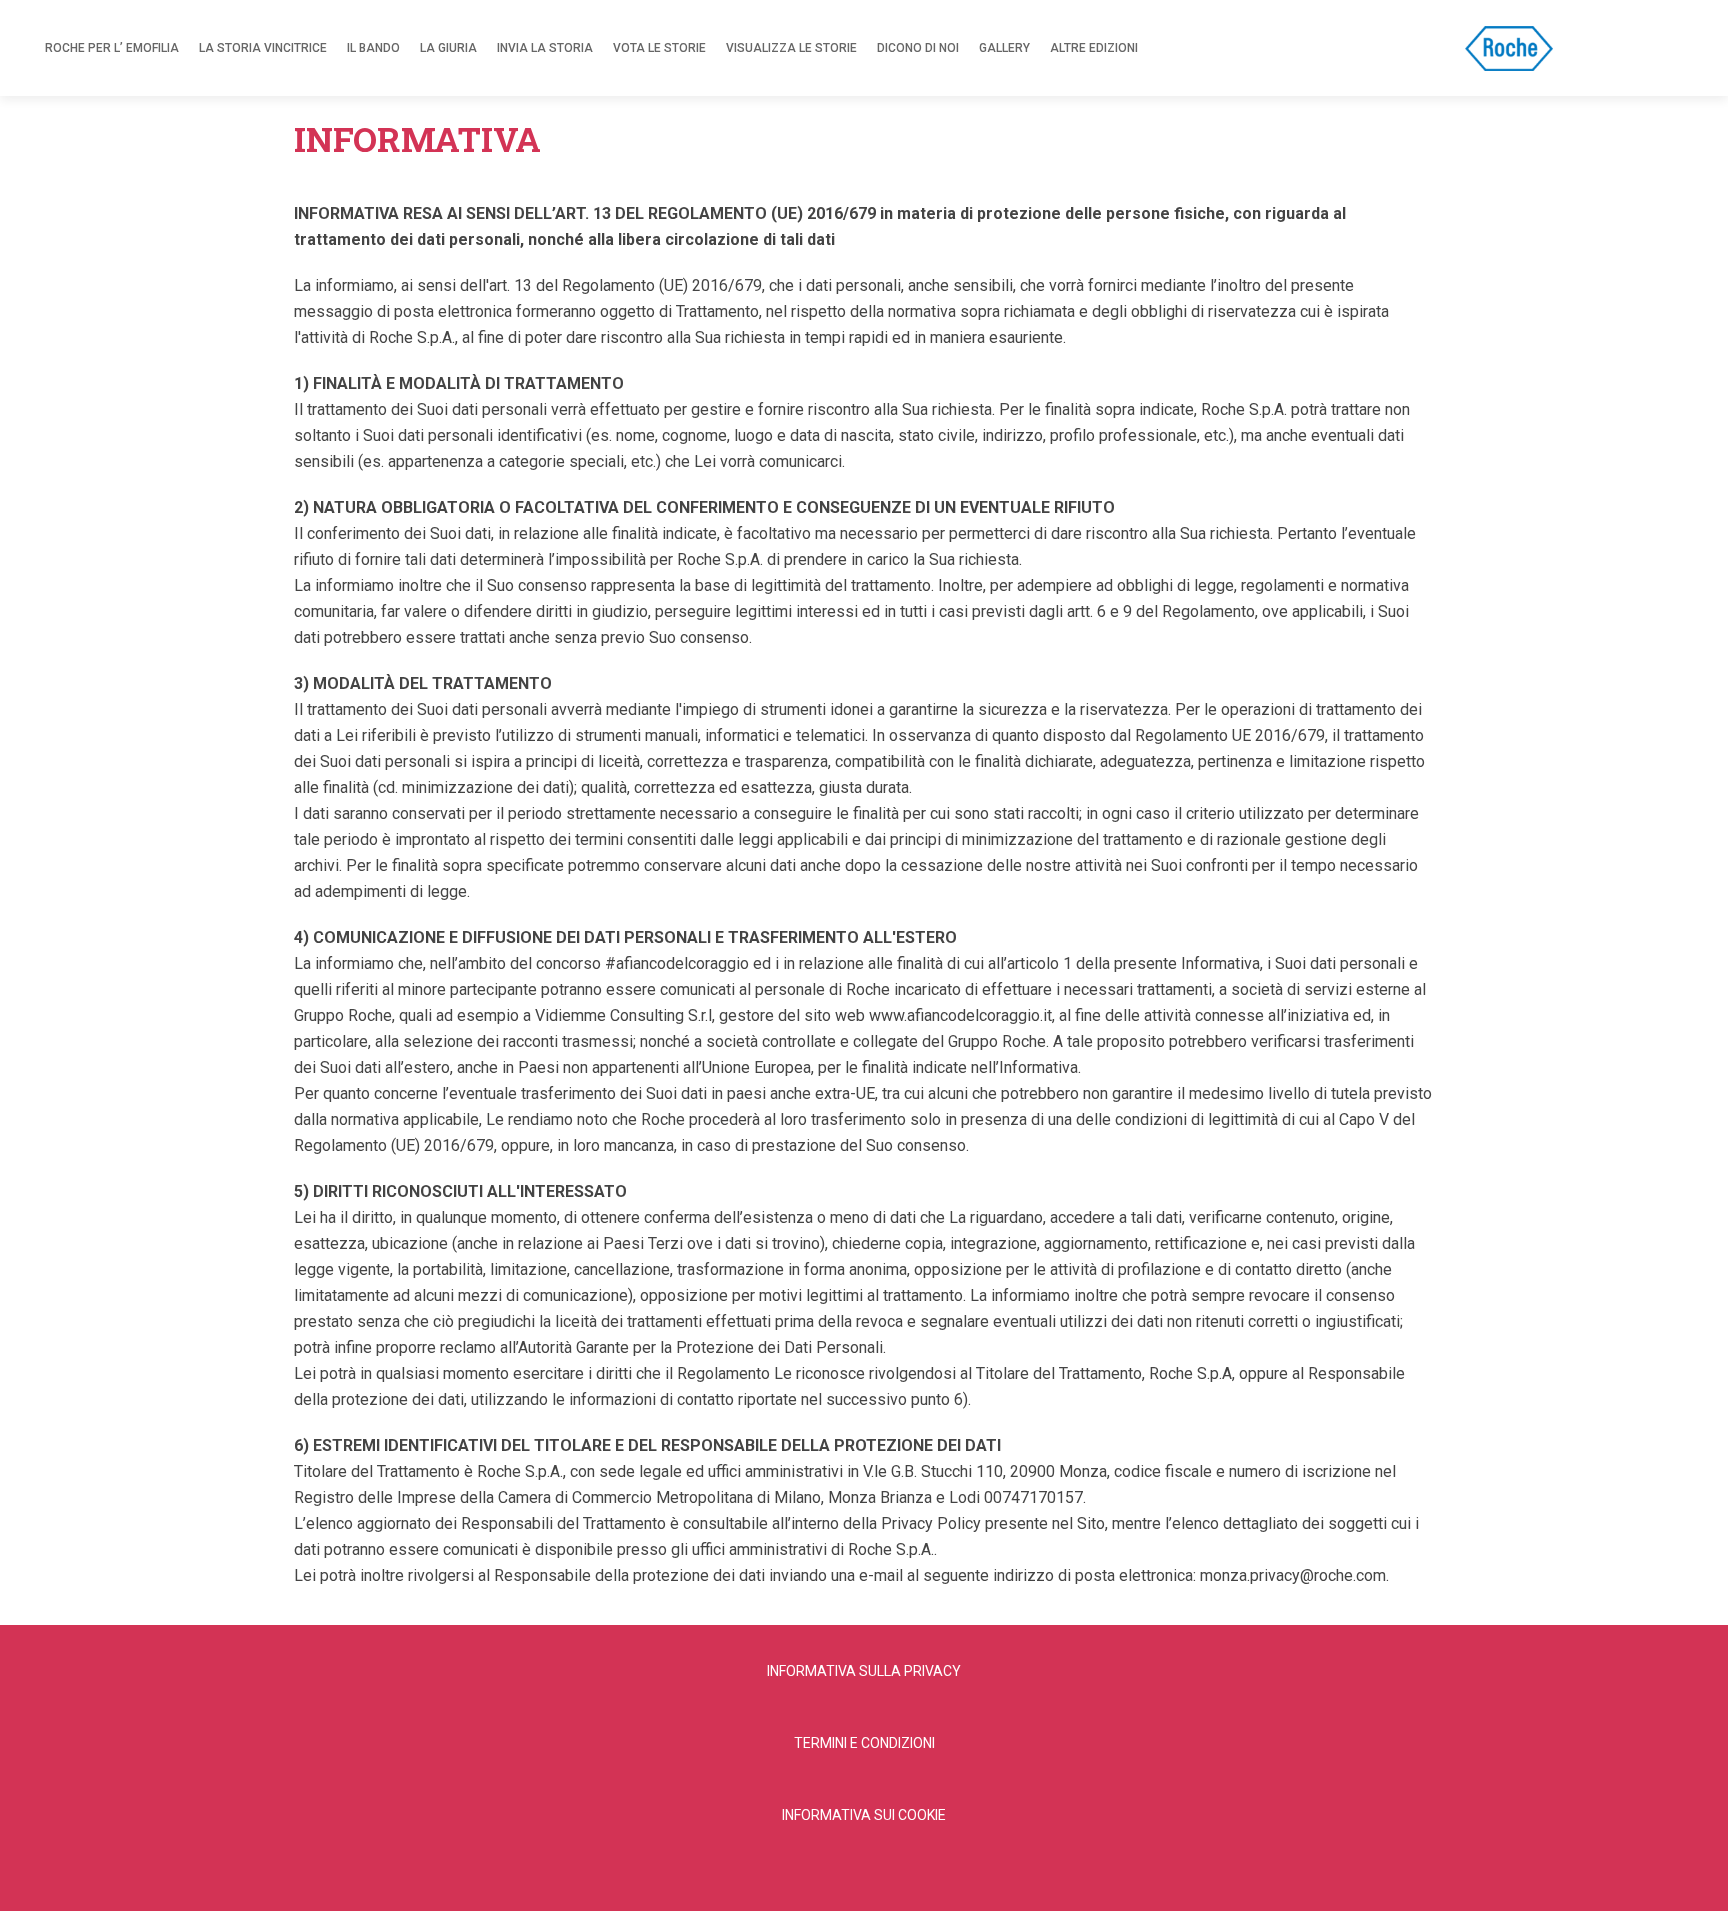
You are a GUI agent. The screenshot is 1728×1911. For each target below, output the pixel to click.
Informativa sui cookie (864, 1815)
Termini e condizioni (864, 1743)
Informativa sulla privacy (864, 1671)
